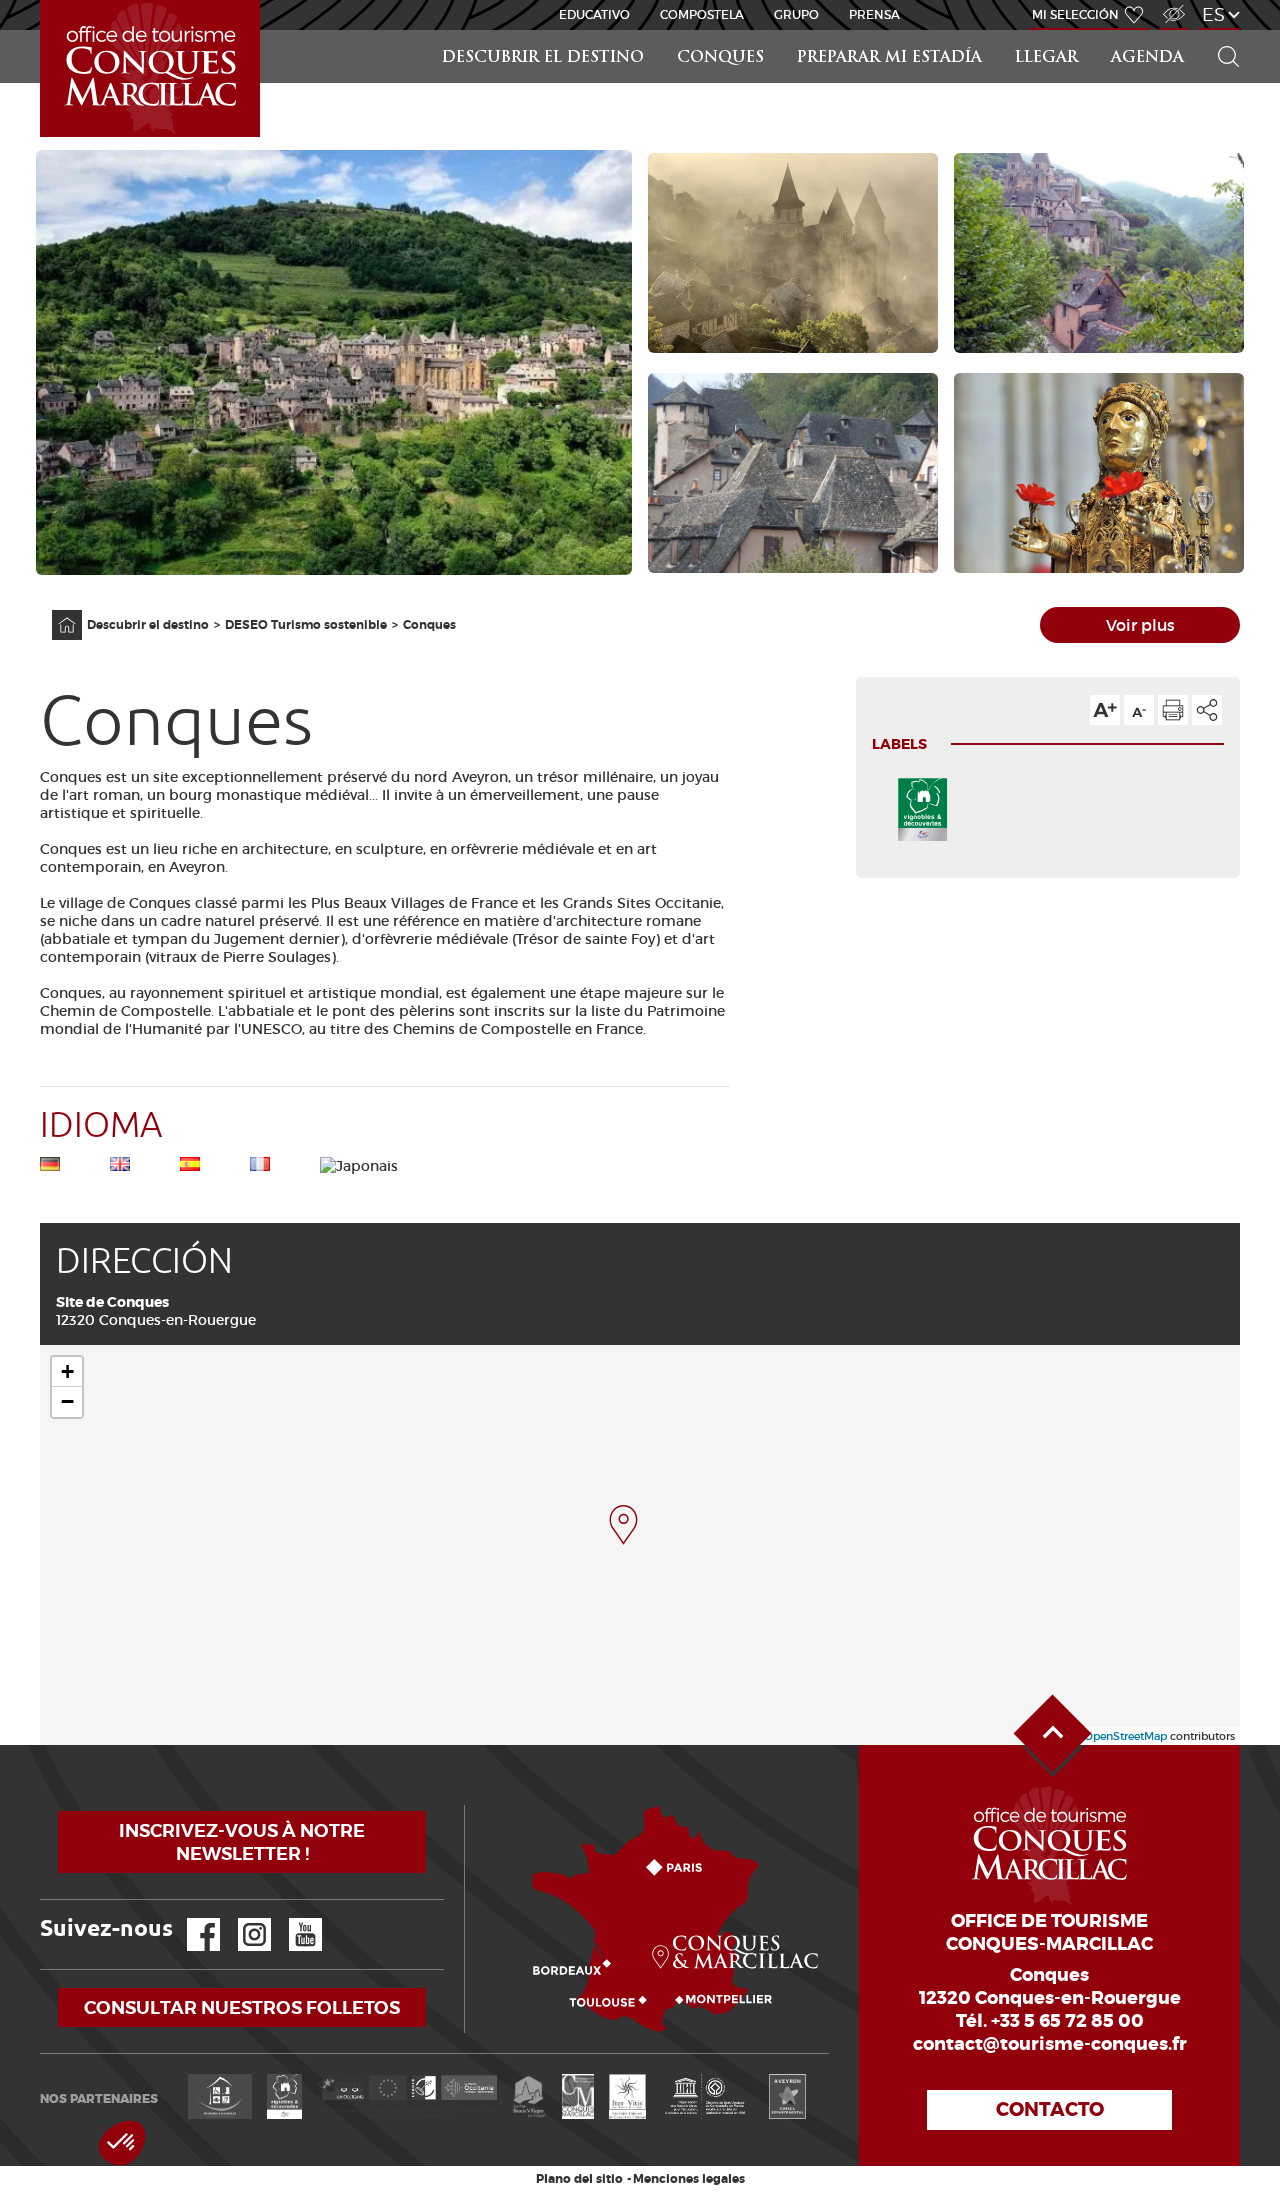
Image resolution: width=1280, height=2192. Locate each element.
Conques (720, 58)
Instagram (240, 1918)
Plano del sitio (579, 2179)
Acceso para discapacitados (1173, 3)
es (1213, 14)
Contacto (1050, 2109)
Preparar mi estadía (889, 58)
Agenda (1147, 58)
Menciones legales (689, 2179)
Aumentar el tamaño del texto (1105, 710)
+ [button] (67, 1371)
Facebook (191, 1918)
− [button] (67, 1401)
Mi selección (1075, 14)
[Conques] (623, 1525)
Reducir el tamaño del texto (1139, 710)
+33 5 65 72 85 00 (1067, 2021)
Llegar (1046, 58)
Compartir (1207, 710)
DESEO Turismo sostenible (306, 625)
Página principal (57, 610)
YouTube (292, 1918)
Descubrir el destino (543, 58)
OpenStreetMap (1125, 1736)
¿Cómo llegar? (468, 1805)
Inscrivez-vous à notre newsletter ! (242, 1842)
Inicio (42, 0)
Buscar (1220, 30)
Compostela (702, 14)
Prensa (874, 14)
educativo (594, 14)
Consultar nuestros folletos (242, 2007)
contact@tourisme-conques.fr (1050, 2044)
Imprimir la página (1173, 710)
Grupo (796, 14)
